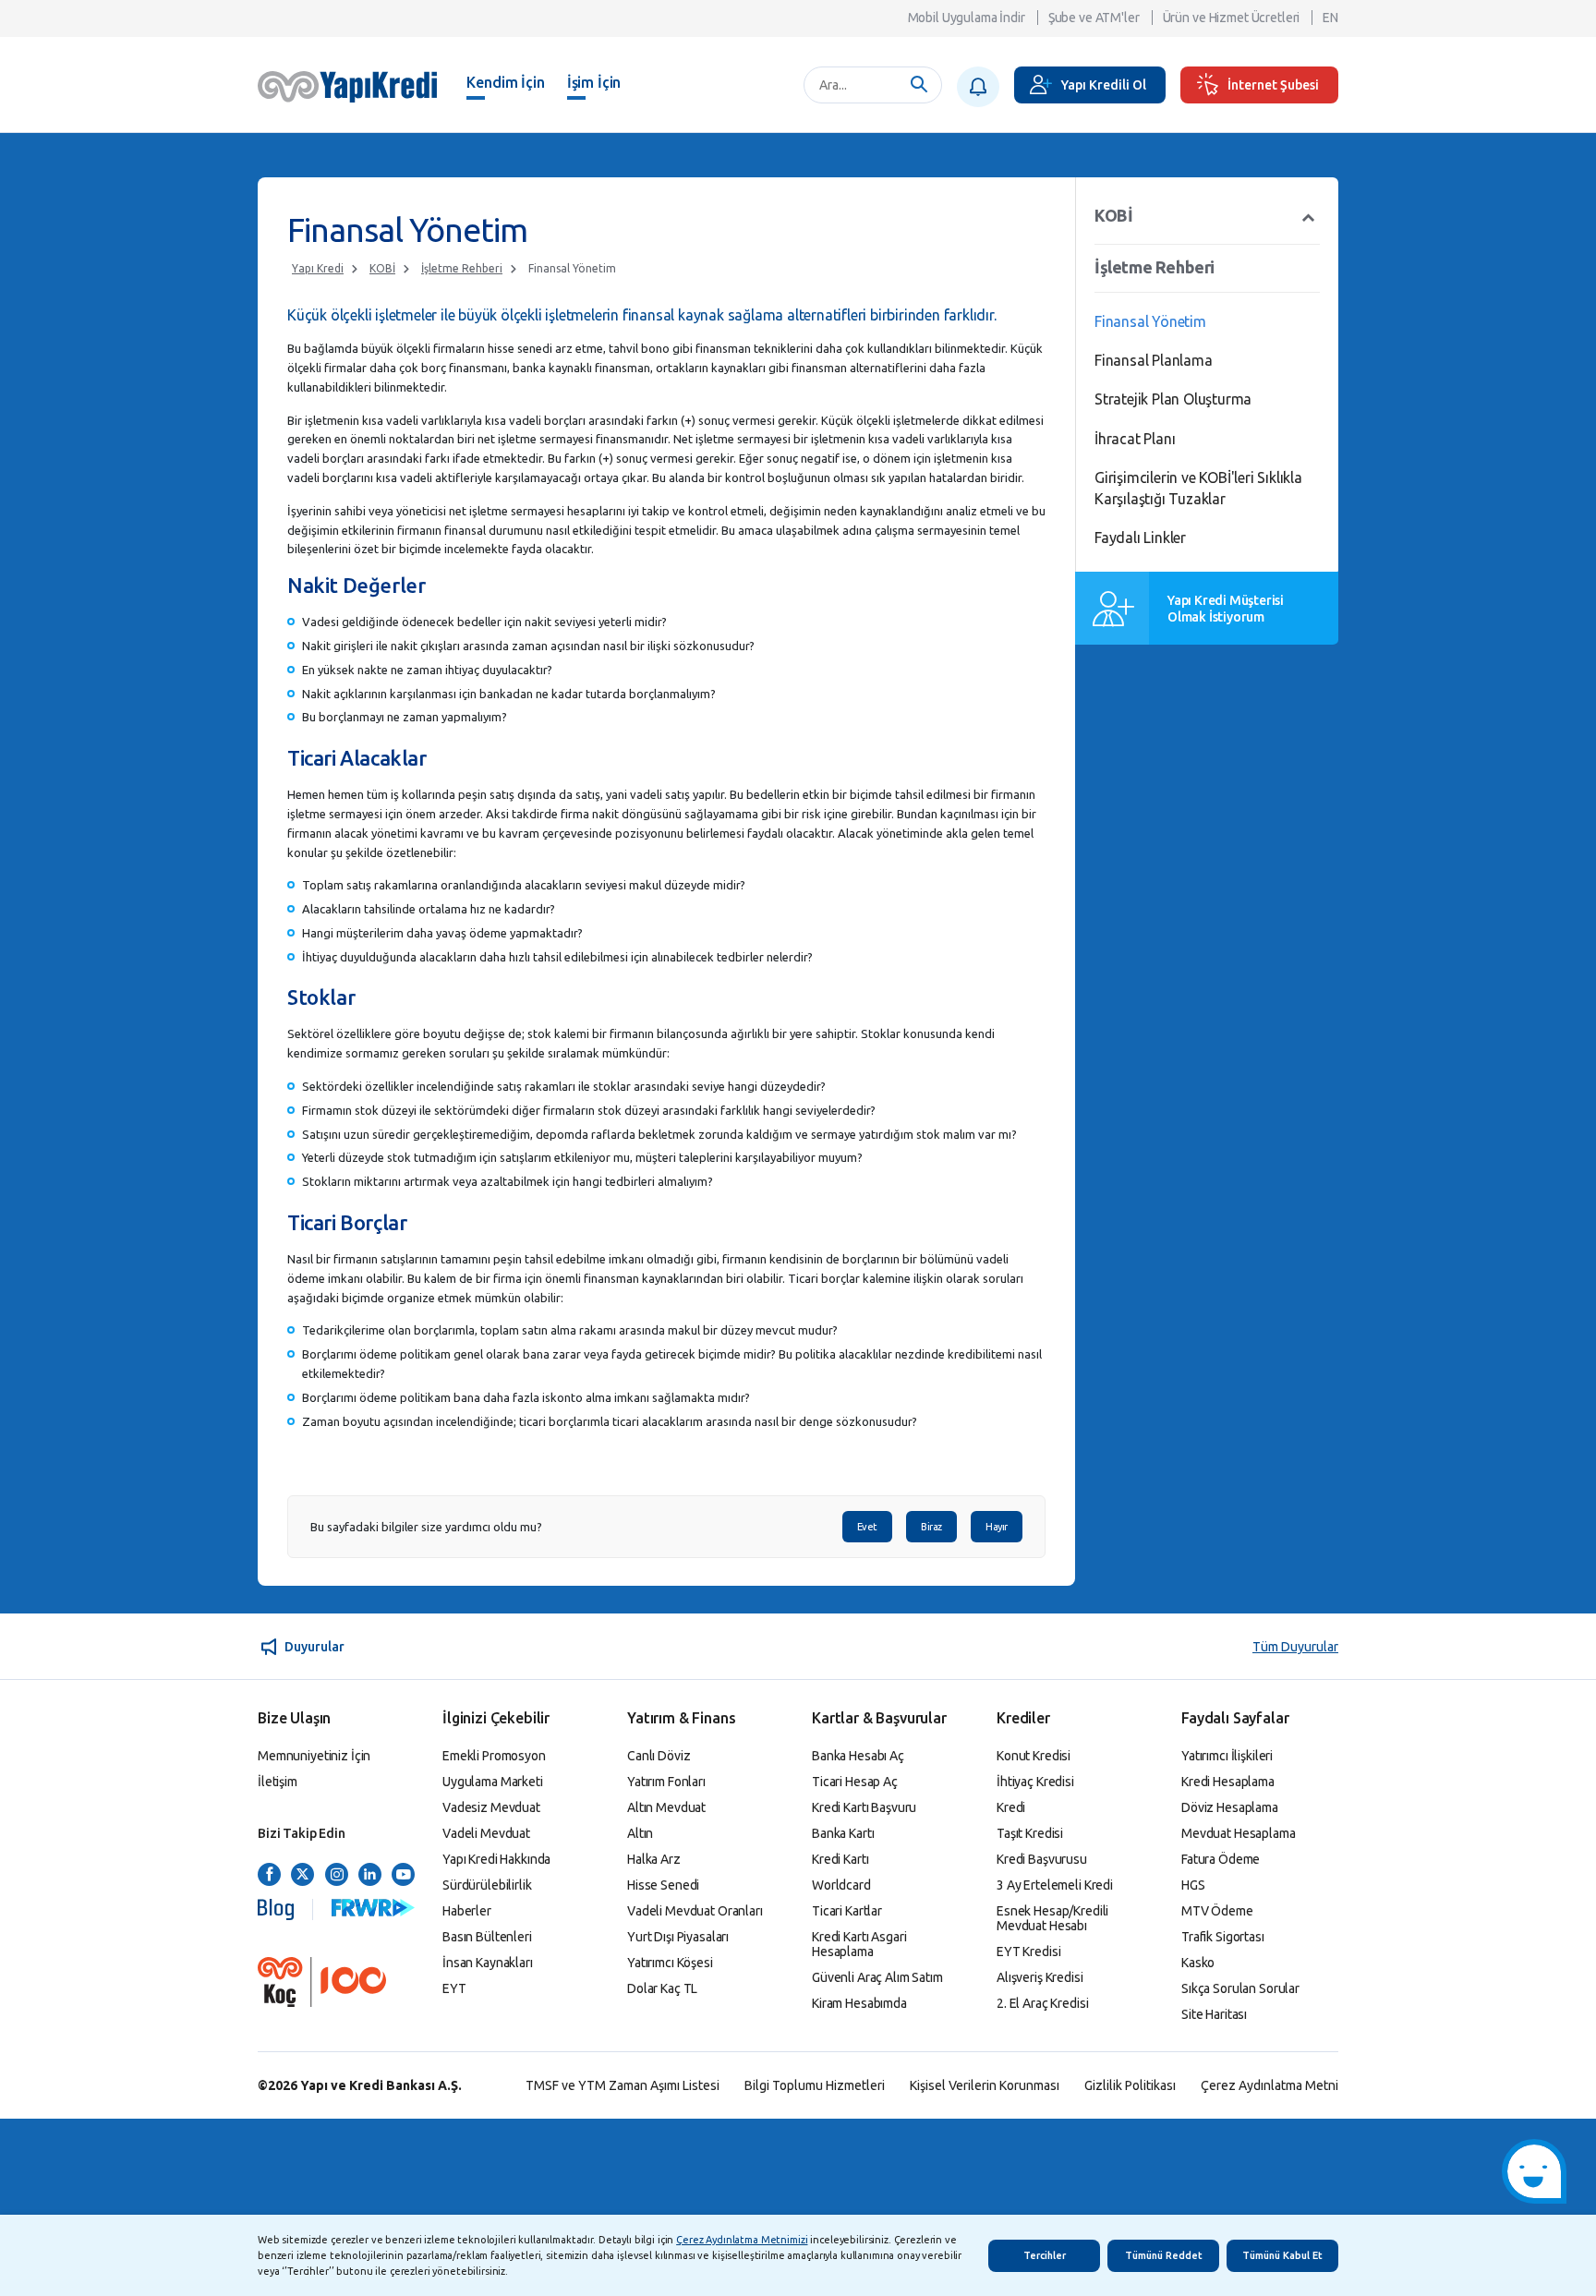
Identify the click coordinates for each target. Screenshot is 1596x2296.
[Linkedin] (370, 1875)
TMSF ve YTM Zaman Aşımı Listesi (623, 2085)
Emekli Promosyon (494, 1756)
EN (1330, 18)
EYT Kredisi (1028, 1952)
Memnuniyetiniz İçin (314, 1756)
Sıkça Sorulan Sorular (1240, 1988)
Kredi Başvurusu (1042, 1859)
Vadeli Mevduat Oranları (695, 1911)
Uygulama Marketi (493, 1782)
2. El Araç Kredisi (1042, 2003)
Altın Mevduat (666, 1807)
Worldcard (841, 1885)
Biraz (931, 1527)
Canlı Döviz (659, 1756)
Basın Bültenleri (487, 1937)
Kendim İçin (505, 82)
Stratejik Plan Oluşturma (1173, 399)
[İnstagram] (337, 1875)
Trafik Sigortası (1223, 1937)
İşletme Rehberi (462, 268)
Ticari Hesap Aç (855, 1782)
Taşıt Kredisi (1030, 1833)
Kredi (1011, 1807)
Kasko (1198, 1963)
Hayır (997, 1527)
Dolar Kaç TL (662, 1988)
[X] (302, 1875)
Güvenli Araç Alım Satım (877, 1977)
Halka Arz (654, 1859)
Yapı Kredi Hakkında (496, 1859)
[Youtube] (403, 1875)
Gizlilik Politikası (1130, 2085)
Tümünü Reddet (1164, 2255)
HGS (1193, 1885)
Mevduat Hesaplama (1239, 1833)
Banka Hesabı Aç (858, 1756)
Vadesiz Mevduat (491, 1807)
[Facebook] (269, 1875)
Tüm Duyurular (1295, 1647)
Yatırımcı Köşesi (670, 1963)
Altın (640, 1833)
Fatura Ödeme (1221, 1859)
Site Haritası (1214, 2014)
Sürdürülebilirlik (487, 1885)
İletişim (278, 1782)
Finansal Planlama (1154, 360)
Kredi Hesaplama (1228, 1782)
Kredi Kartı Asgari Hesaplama (859, 1944)
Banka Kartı (843, 1833)
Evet (867, 1527)
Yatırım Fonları (666, 1782)
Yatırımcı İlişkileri (1227, 1756)
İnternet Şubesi (1273, 85)
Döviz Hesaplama (1230, 1807)
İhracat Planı (1135, 439)
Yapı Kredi (318, 268)
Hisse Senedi (663, 1885)
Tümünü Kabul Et (1282, 2255)
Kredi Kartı (840, 1859)
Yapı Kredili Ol (1104, 85)
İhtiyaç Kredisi (1035, 1782)
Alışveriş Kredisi (1040, 1977)
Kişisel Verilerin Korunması (985, 2085)
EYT (454, 1988)
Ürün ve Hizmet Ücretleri (1232, 18)
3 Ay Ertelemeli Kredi (1055, 1885)
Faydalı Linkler (1140, 538)
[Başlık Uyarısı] (978, 87)
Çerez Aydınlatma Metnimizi (742, 2240)
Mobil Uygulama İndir (967, 18)
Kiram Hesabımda (859, 2003)
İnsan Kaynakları (488, 1963)
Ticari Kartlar (847, 1911)
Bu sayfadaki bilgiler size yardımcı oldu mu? (426, 1527)
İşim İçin (594, 82)
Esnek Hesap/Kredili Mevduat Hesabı (1052, 1918)
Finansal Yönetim (572, 268)
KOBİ (382, 268)
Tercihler (1045, 2255)
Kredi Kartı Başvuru (864, 1807)
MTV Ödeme (1217, 1911)
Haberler (467, 1911)
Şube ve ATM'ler (1094, 18)
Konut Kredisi (1034, 1756)
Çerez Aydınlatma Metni (1270, 2085)
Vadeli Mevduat (486, 1833)
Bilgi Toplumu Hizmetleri (815, 2085)
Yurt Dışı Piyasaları (678, 1937)
